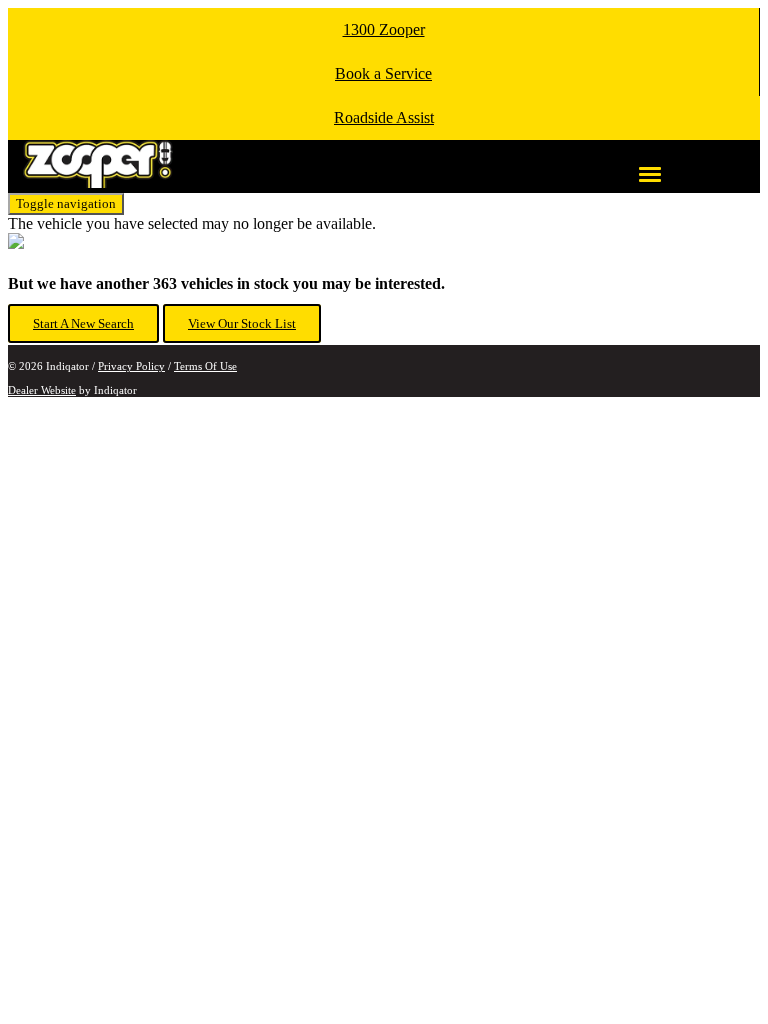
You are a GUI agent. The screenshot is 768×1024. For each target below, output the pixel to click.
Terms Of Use (205, 366)
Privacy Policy (131, 366)
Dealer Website (42, 390)
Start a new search (83, 323)
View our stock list (242, 323)
